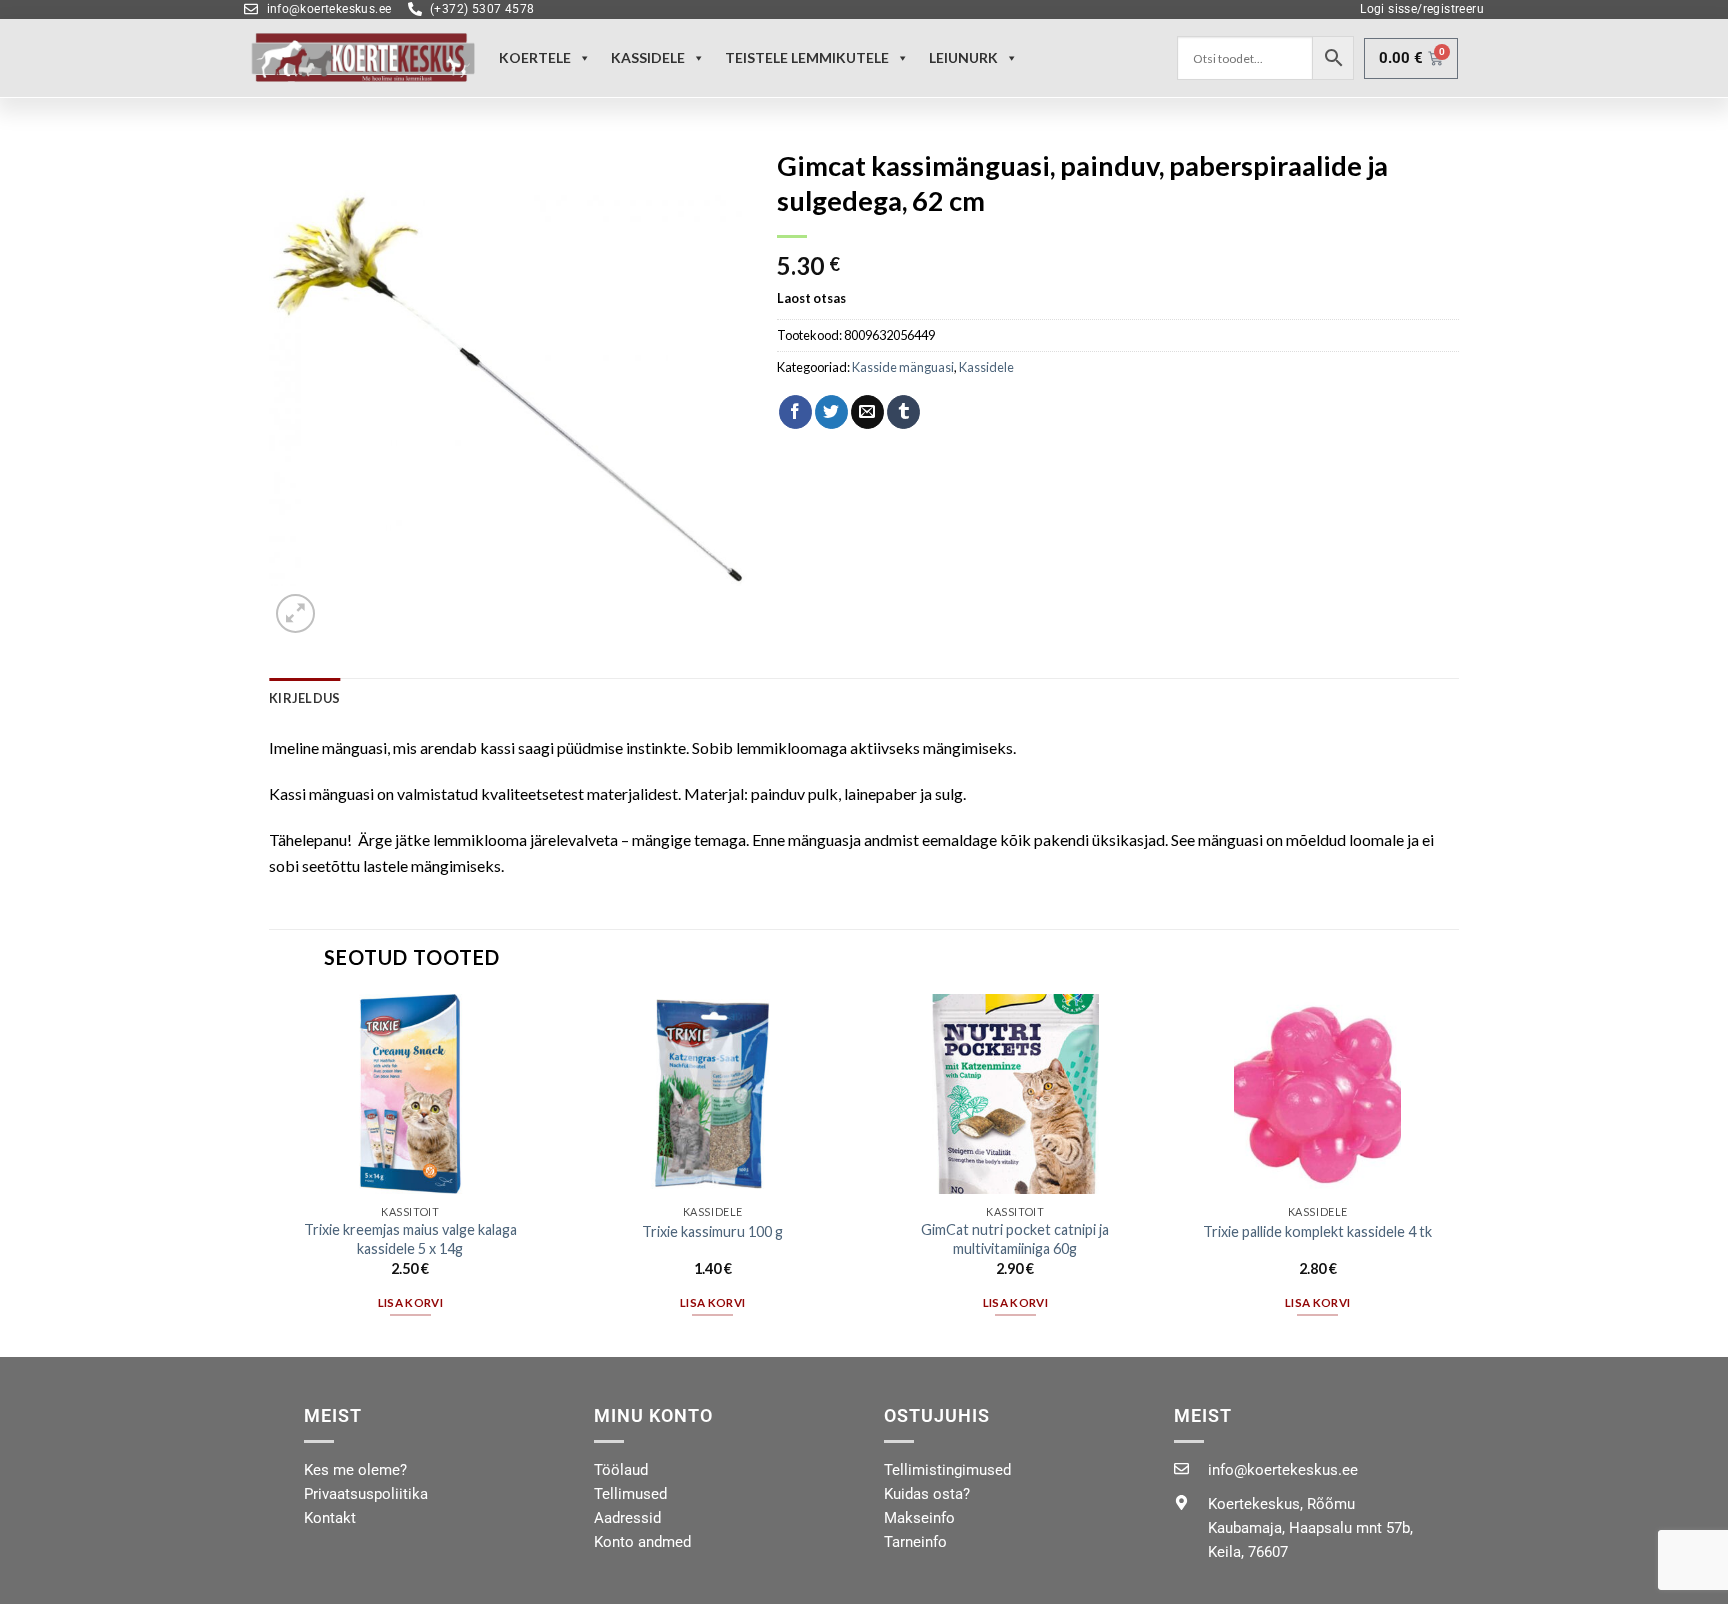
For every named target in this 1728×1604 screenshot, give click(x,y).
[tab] (304, 698)
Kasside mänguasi (903, 367)
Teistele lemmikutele (807, 57)
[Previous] (270, 1173)
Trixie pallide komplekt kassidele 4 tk (1317, 1231)
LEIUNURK (963, 57)
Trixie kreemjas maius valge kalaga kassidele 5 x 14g (410, 1239)
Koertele (535, 57)
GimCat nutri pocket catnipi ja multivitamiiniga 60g (1015, 1239)
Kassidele (648, 57)
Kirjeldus (304, 698)
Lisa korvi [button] (410, 1302)
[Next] (1458, 1173)
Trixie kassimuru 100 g (712, 1231)
